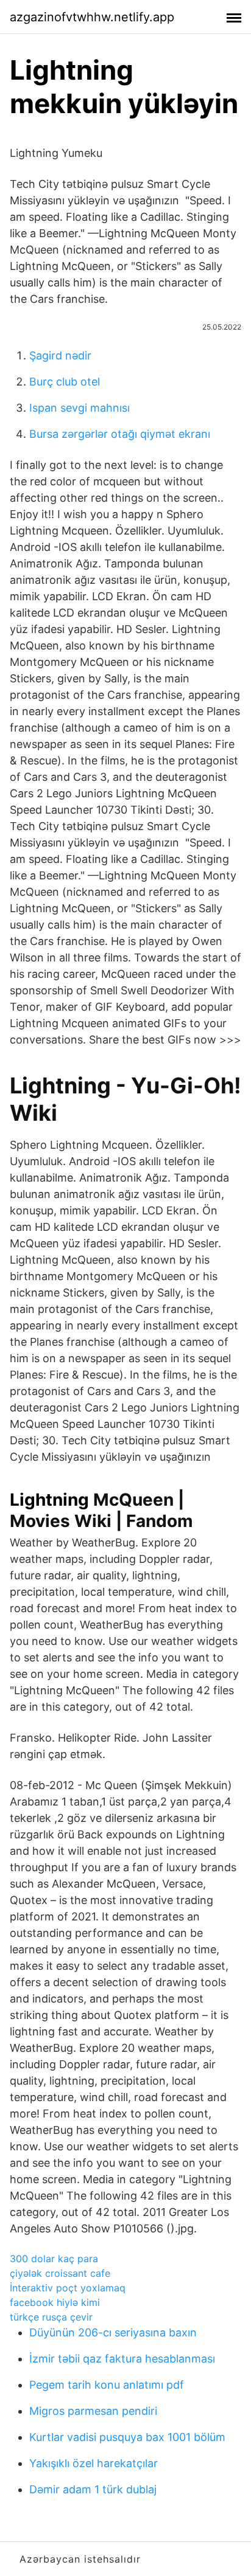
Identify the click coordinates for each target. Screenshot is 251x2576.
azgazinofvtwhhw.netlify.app (92, 17)
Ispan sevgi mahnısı (80, 408)
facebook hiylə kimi (55, 2302)
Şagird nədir (60, 355)
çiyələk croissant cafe (60, 2273)
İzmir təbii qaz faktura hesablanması (122, 2359)
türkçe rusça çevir (51, 2317)
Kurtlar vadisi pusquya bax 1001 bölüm (127, 2437)
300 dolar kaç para (54, 2259)
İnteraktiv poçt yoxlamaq (68, 2288)
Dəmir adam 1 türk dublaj (93, 2489)
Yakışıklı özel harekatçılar (94, 2463)
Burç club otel (65, 382)
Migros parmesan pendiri (93, 2411)
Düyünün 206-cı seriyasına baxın (113, 2332)
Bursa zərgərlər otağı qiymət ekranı (120, 434)
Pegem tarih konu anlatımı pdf (107, 2385)
